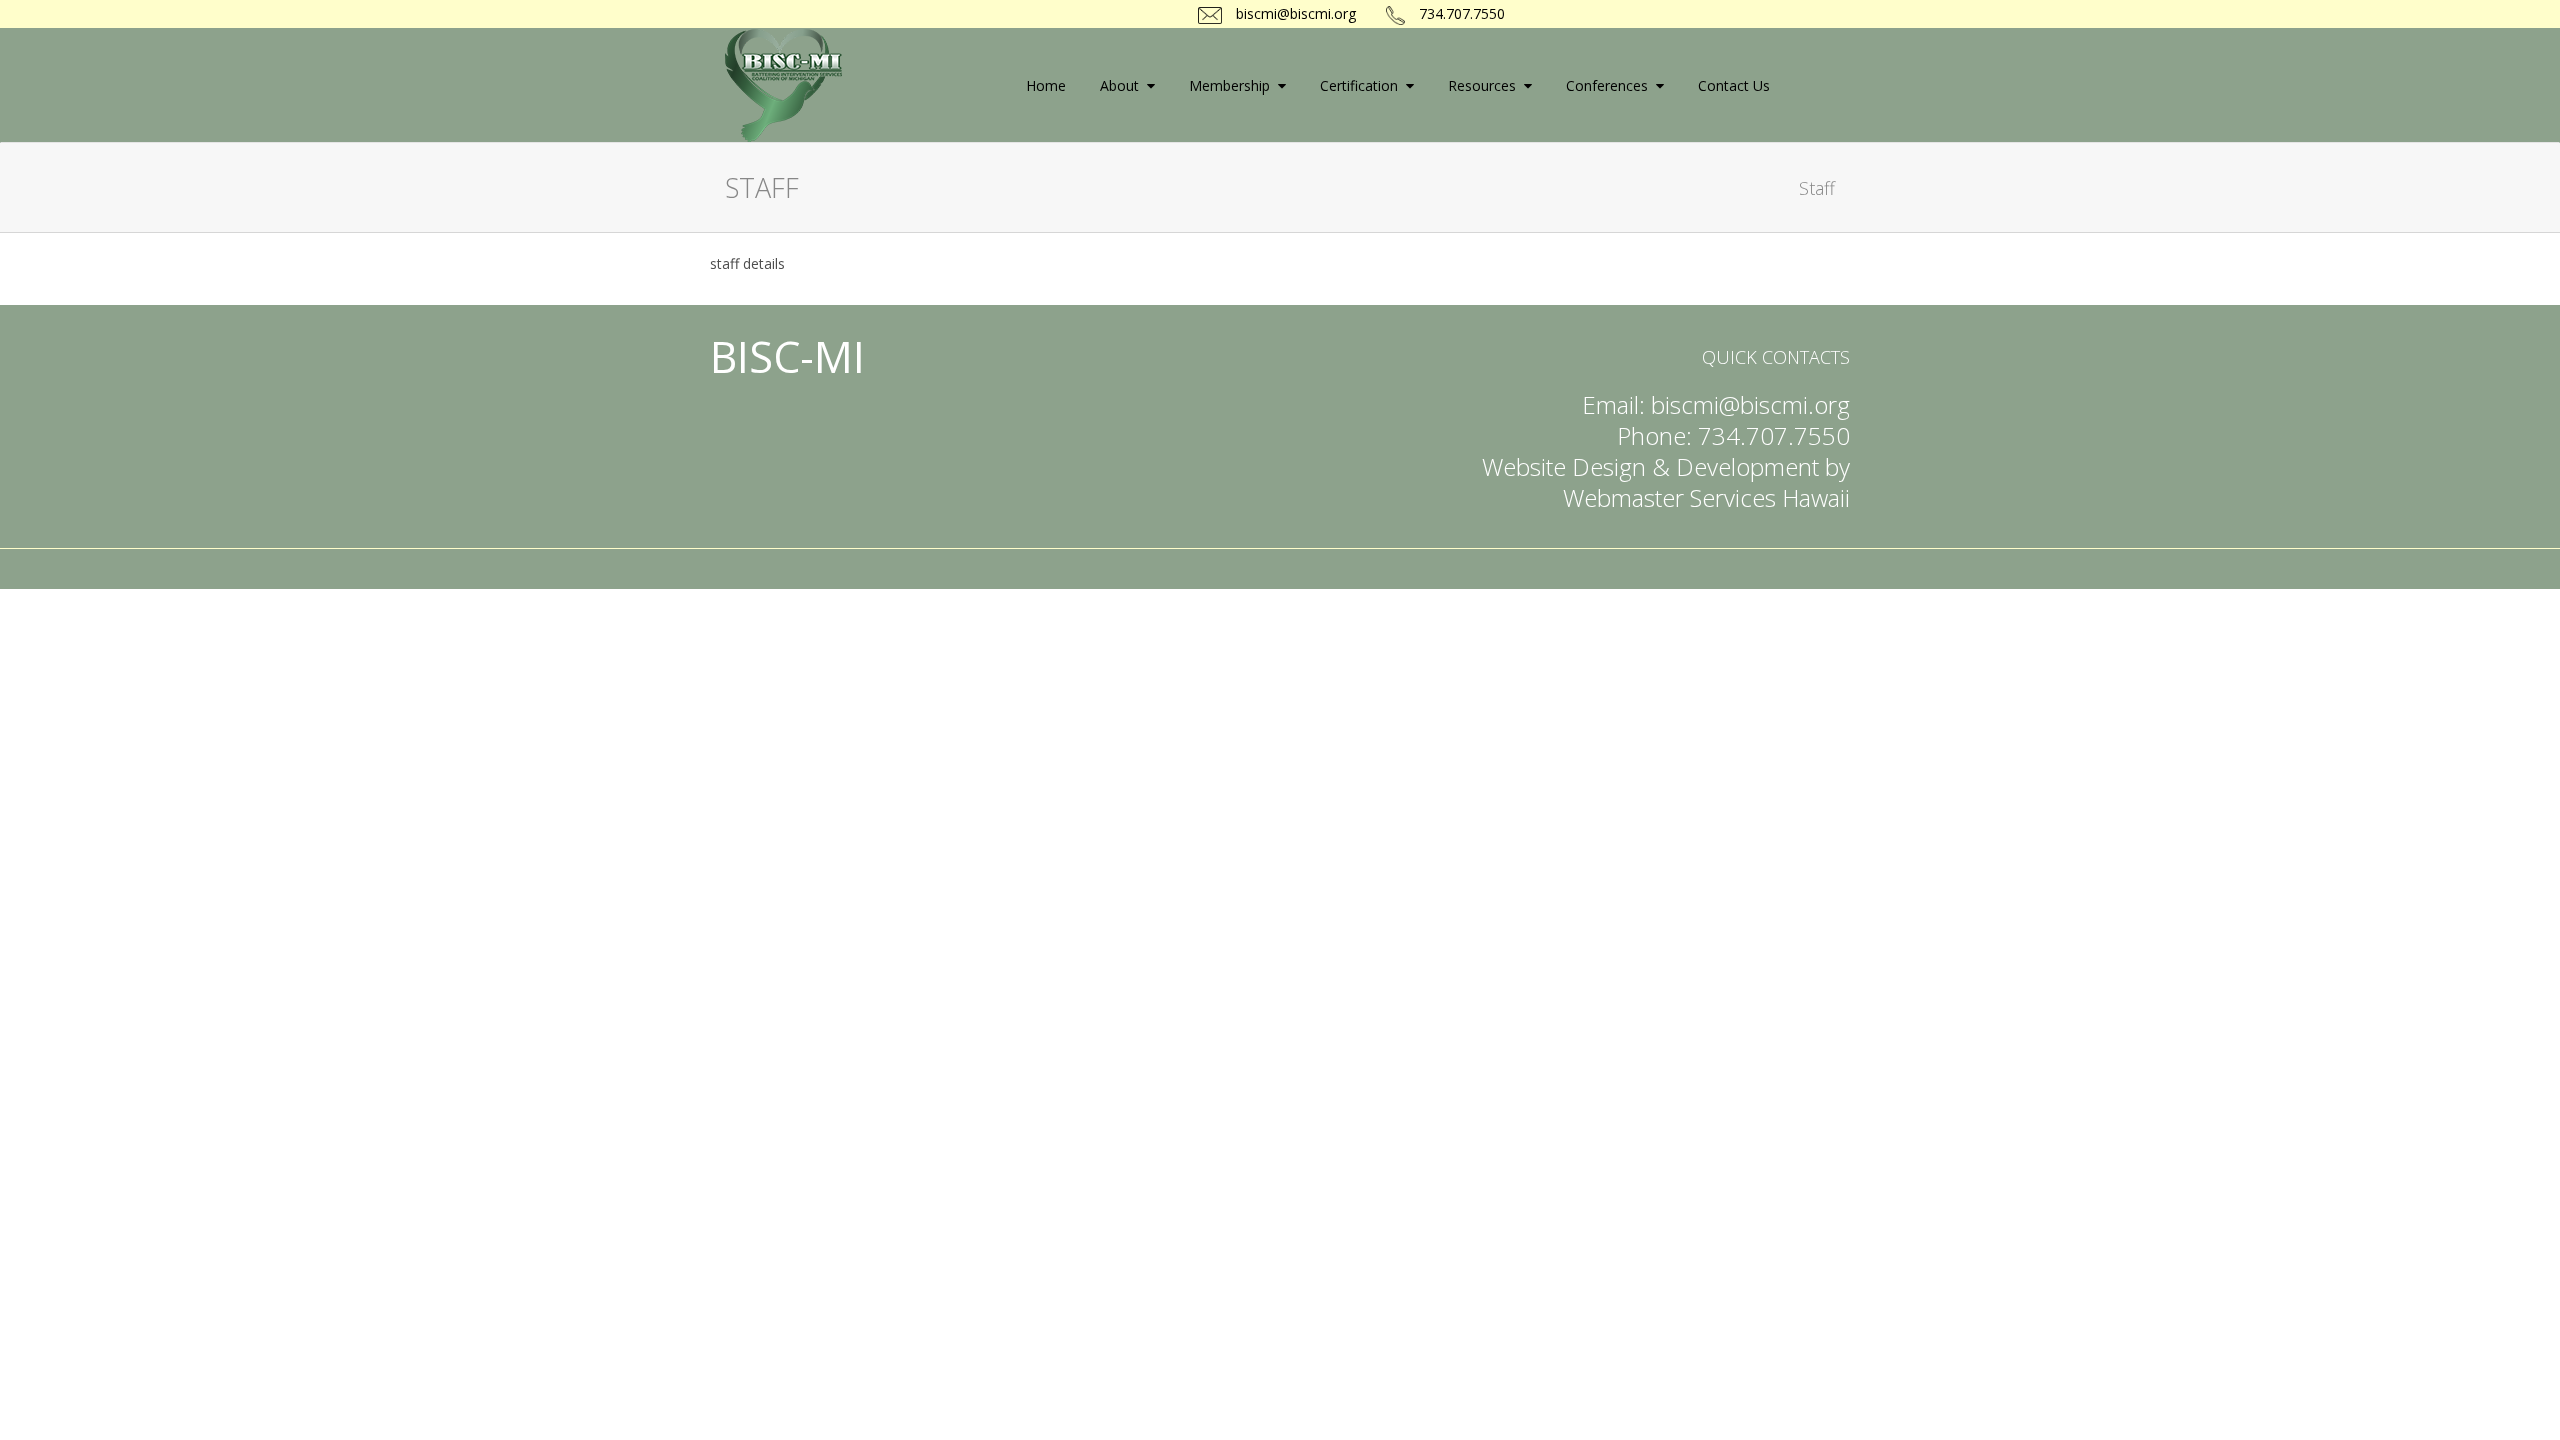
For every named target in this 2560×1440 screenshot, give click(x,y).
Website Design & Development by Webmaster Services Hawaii (1666, 482)
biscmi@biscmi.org (1294, 13)
